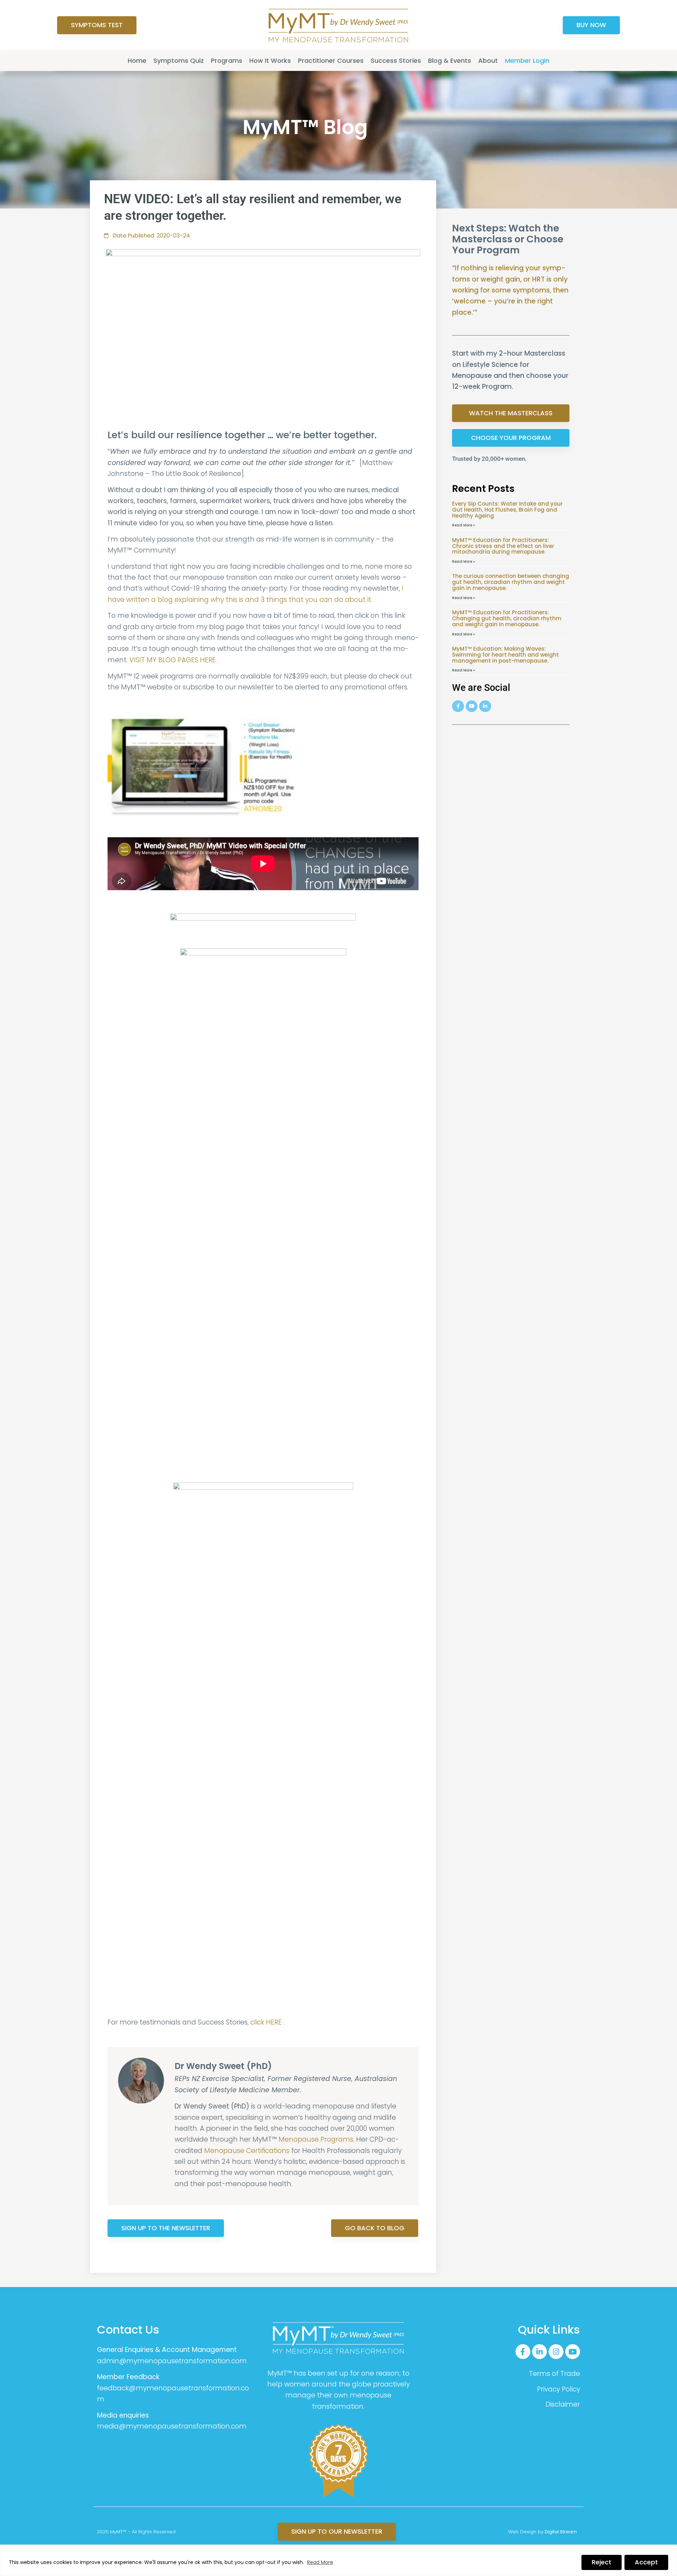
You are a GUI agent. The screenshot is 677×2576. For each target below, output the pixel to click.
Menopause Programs (316, 2139)
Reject (602, 2562)
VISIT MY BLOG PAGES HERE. (174, 660)
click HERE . (267, 2022)
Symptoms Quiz (179, 61)
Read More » (463, 525)
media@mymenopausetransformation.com (172, 2426)
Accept (646, 2562)
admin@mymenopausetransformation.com (172, 2361)
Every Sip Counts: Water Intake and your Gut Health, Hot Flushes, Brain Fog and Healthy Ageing (507, 510)
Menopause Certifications (247, 2151)
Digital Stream (561, 2532)
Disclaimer (563, 2404)
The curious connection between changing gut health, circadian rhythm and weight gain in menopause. (511, 582)
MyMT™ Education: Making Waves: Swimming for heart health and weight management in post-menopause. (505, 655)
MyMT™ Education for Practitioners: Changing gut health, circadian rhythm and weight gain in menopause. (507, 618)
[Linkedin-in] (539, 2352)
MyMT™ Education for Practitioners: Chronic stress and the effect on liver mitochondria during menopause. (503, 546)
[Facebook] (458, 706)
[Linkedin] (485, 706)
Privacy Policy (559, 2389)
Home (137, 61)
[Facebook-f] (523, 2352)
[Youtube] (472, 706)
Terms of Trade (554, 2374)
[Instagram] (556, 2352)
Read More (320, 2562)
